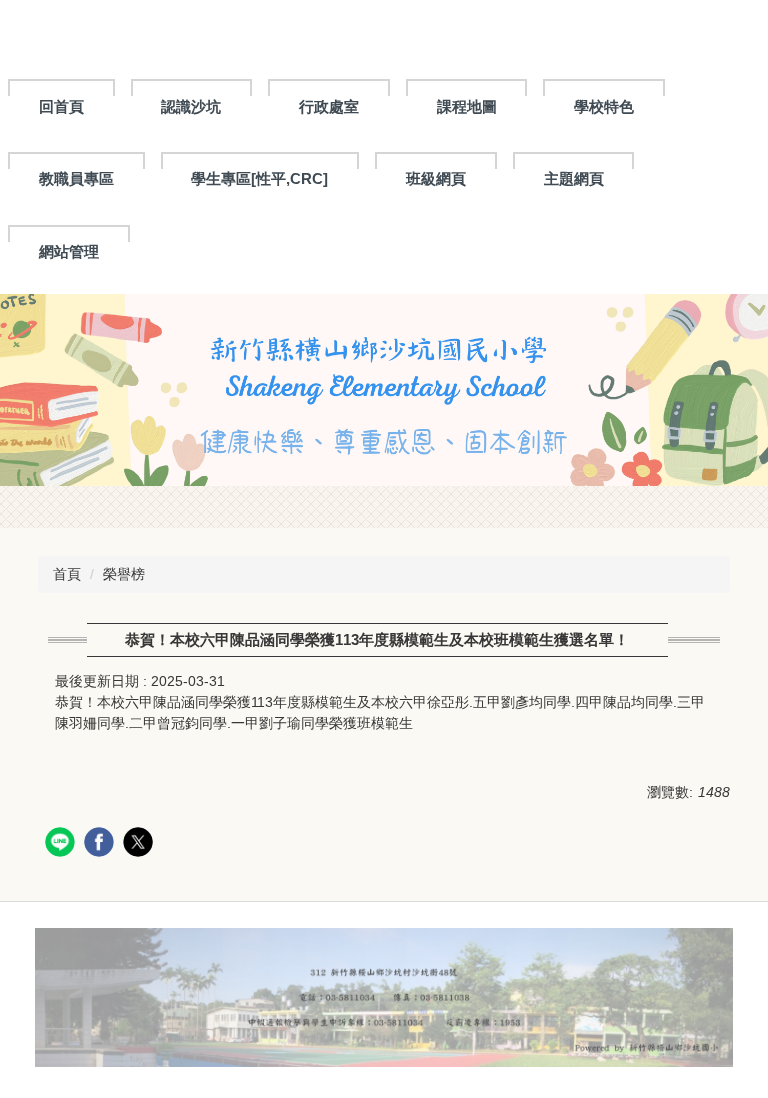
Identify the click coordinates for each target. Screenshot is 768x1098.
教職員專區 (76, 178)
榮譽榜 (124, 574)
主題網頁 (574, 178)
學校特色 (604, 106)
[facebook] (101, 844)
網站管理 (69, 251)
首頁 (67, 574)
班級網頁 (436, 178)
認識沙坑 (191, 106)
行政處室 (329, 106)
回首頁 (61, 106)
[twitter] (140, 844)
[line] (62, 844)
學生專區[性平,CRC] (259, 178)
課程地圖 (467, 106)
